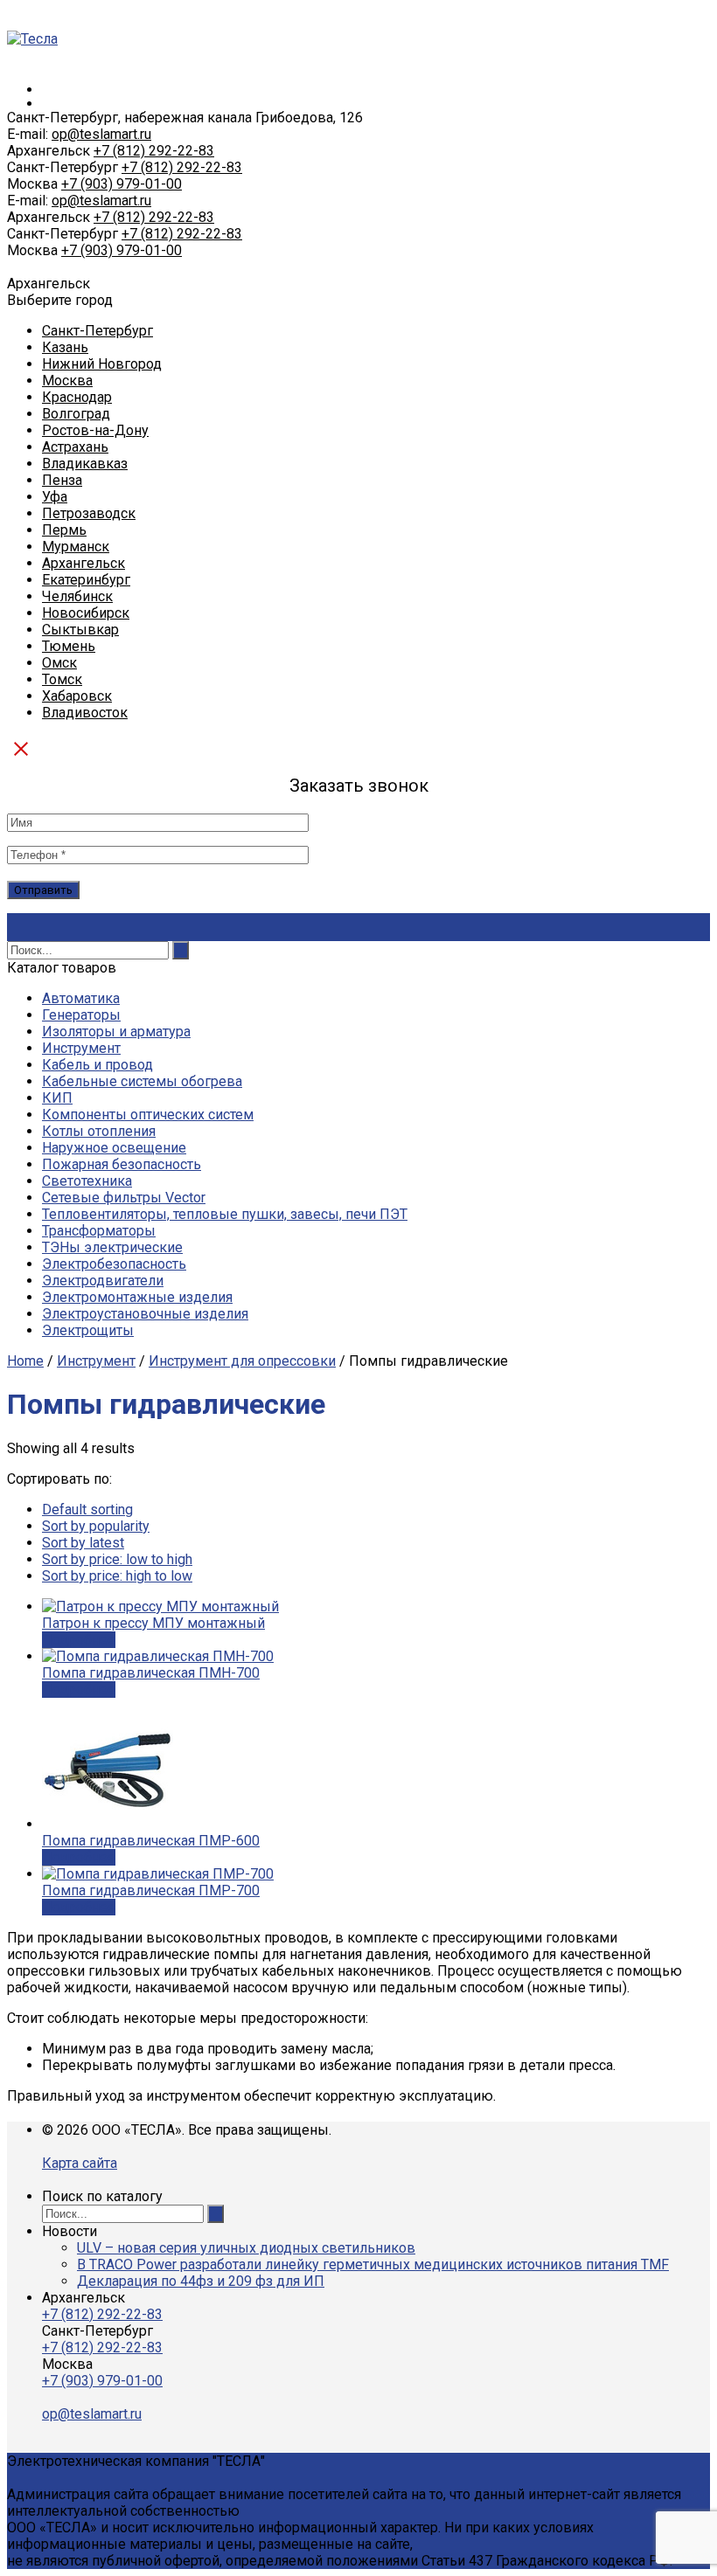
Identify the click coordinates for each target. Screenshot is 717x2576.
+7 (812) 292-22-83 (154, 151)
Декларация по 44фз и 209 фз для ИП (201, 2281)
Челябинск (77, 596)
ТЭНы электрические (112, 1247)
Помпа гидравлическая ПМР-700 (151, 1890)
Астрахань (75, 447)
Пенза (62, 480)
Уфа (55, 497)
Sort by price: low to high (117, 1559)
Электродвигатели (103, 1281)
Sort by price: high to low (117, 1576)
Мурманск (76, 547)
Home (25, 1361)
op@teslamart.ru (101, 134)
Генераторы (81, 1015)
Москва (67, 381)
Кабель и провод (97, 1065)
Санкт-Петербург (97, 331)
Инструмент (81, 1048)
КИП (57, 1098)
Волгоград (76, 414)
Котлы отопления (99, 1131)
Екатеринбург (86, 580)
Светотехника (87, 1181)
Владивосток (85, 713)
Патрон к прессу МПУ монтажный (153, 1623)
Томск (62, 679)
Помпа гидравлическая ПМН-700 (151, 1673)
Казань (65, 347)
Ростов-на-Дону (95, 430)
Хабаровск (77, 696)
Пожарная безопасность (122, 1164)
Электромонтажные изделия (137, 1297)
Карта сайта (80, 2163)
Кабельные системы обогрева (142, 1081)
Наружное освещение (114, 1148)
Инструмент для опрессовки (242, 1361)
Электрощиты (88, 1330)
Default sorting (87, 1510)
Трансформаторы (99, 1231)
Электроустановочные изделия (145, 1314)
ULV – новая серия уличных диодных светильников (246, 2248)
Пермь (64, 530)
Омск (59, 663)
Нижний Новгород (102, 364)
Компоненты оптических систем (148, 1115)
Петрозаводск (89, 513)
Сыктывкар (80, 630)
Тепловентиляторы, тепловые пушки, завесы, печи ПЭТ (225, 1214)
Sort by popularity (96, 1526)
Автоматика (81, 998)
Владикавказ (85, 464)
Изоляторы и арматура (116, 1032)
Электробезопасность (114, 1264)
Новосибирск (86, 613)
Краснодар (77, 397)
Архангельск (84, 563)
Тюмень (69, 646)
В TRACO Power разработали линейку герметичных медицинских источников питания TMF (373, 2264)
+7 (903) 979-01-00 (122, 184)
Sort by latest (83, 1543)
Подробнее (79, 1640)
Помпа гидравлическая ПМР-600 (151, 1841)
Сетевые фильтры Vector (124, 1198)
